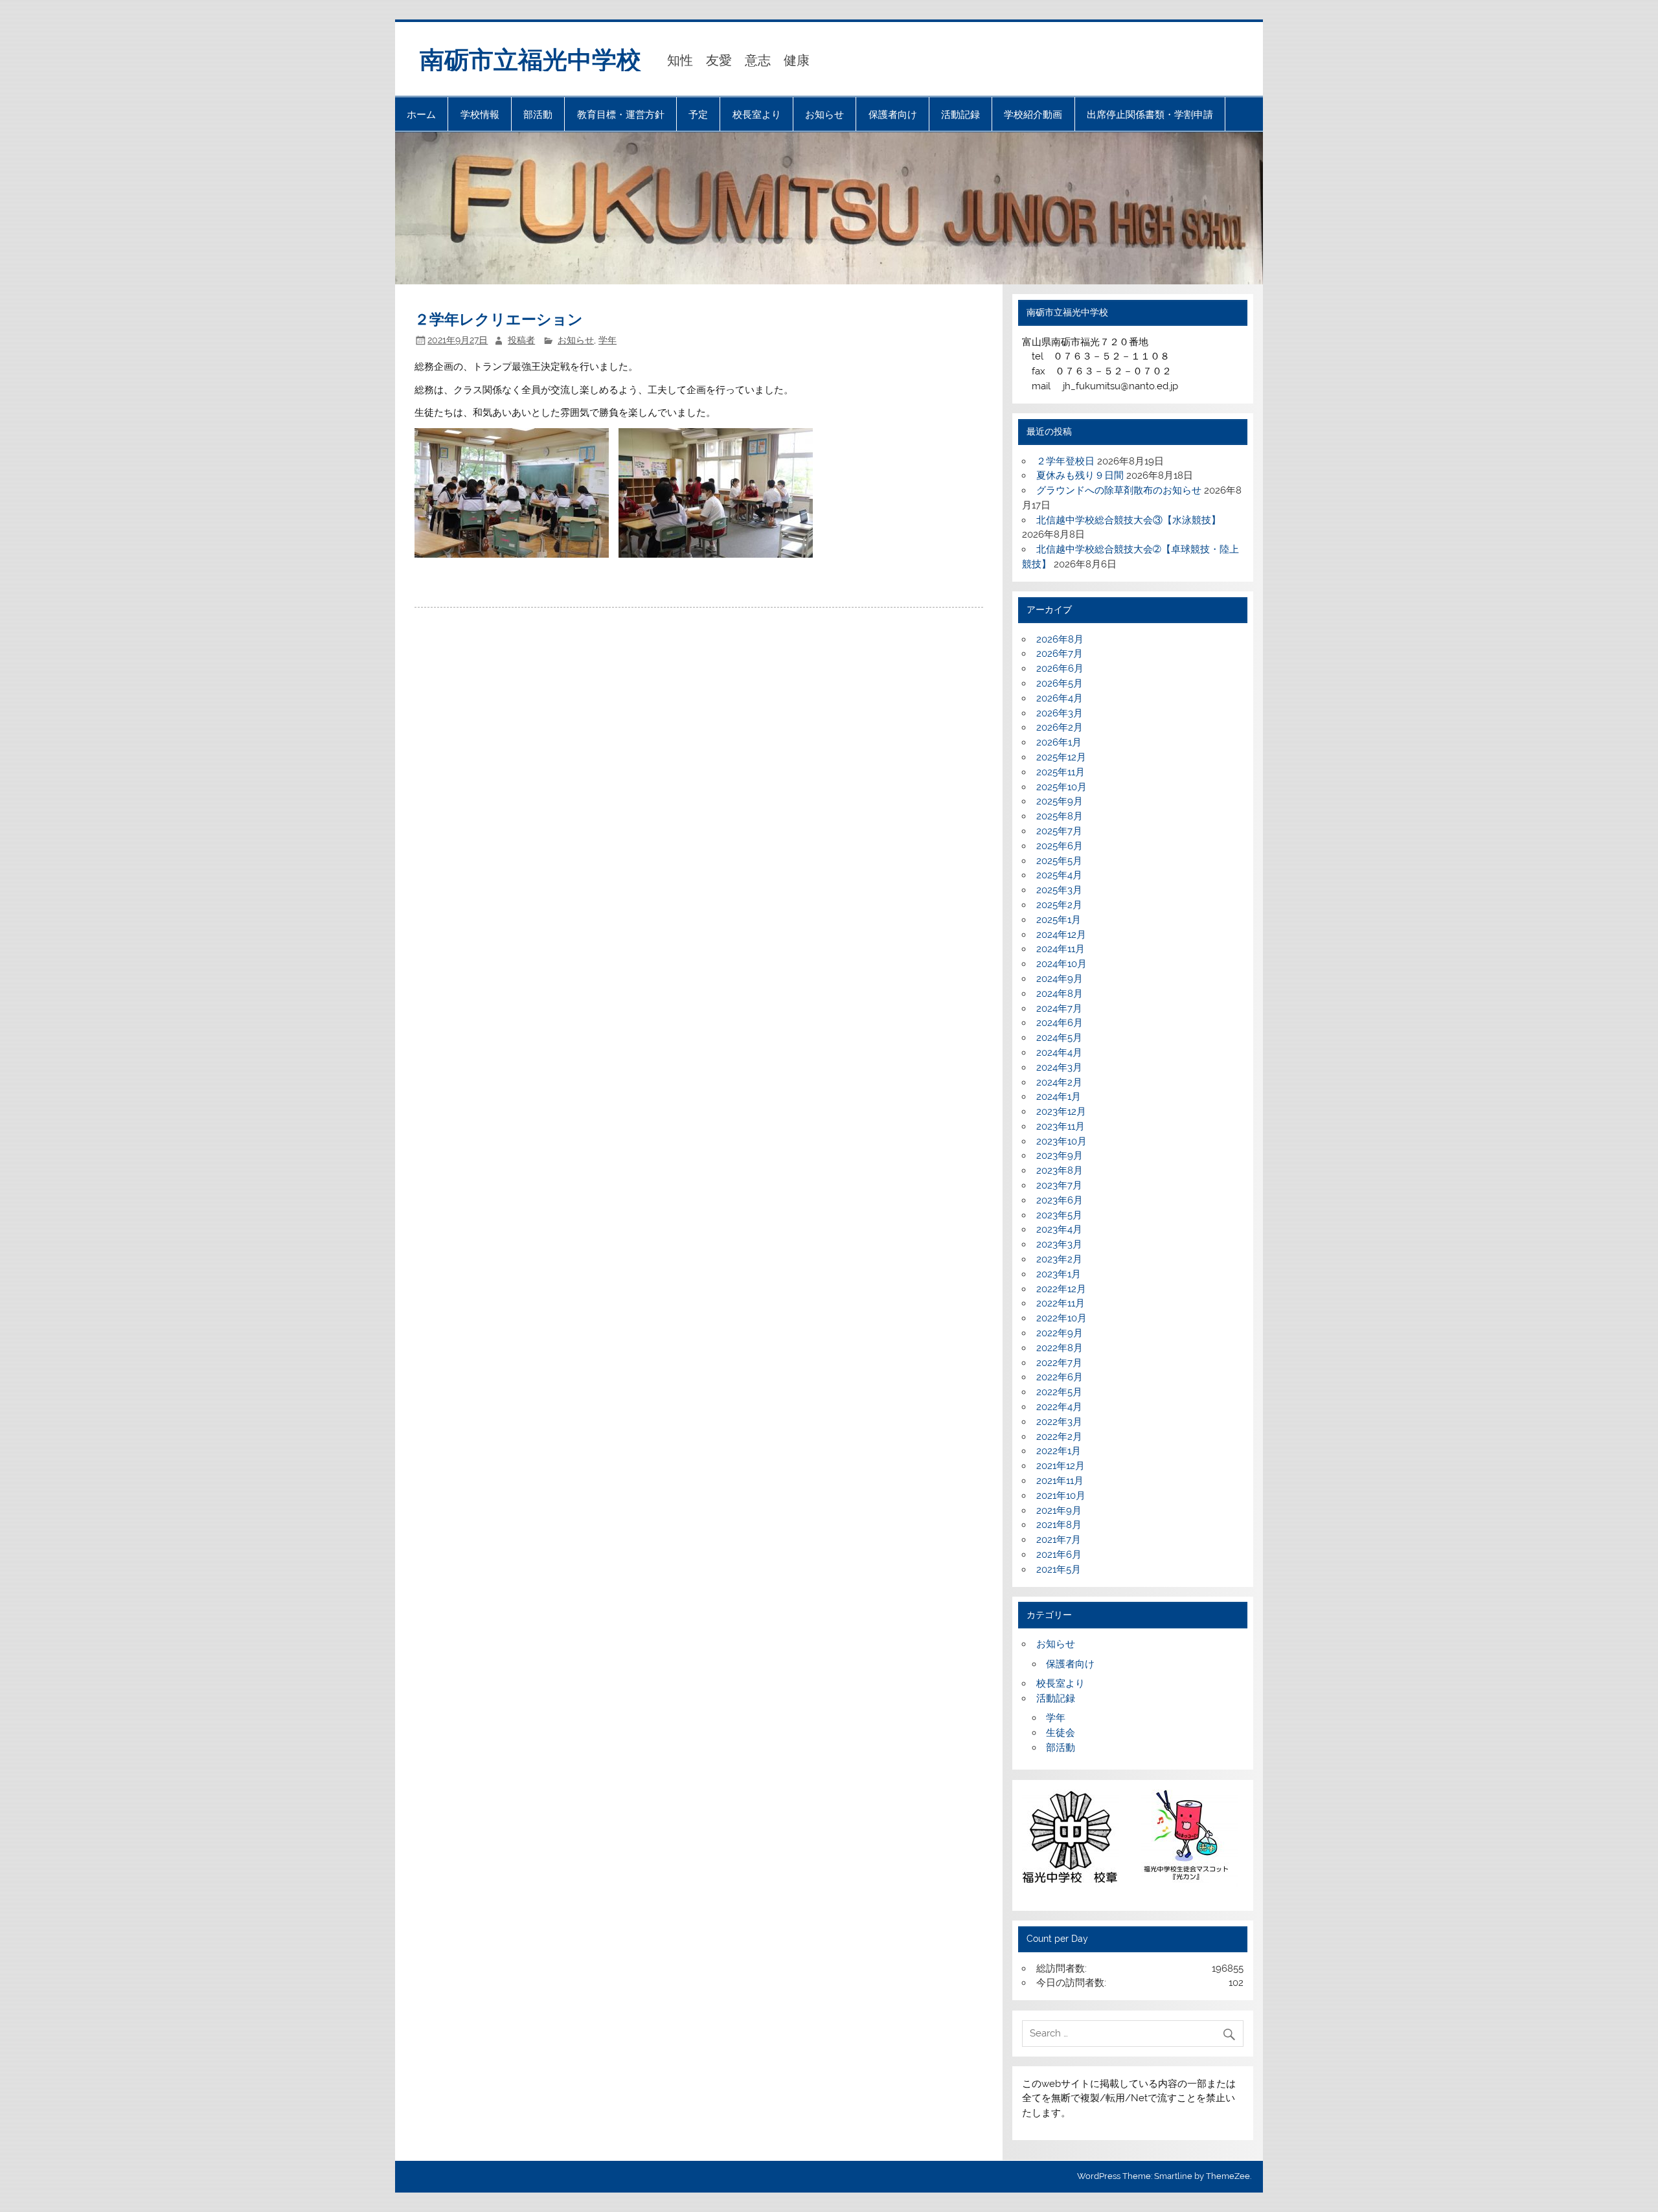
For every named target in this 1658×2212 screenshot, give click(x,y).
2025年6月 (1060, 846)
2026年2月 (1060, 727)
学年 (608, 340)
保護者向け (893, 114)
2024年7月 (1059, 1009)
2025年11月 (1061, 772)
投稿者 (521, 340)
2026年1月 (1059, 742)
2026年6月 (1060, 668)
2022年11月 (1061, 1303)
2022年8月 (1060, 1348)
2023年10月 (1062, 1141)
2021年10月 (1061, 1496)
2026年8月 (1060, 639)
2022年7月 (1059, 1363)
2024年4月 (1059, 1053)
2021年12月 (1061, 1466)
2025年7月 (1059, 831)
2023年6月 (1060, 1200)
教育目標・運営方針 (621, 114)
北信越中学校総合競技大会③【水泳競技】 (1129, 520)
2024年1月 (1059, 1097)
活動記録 (960, 114)
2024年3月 (1059, 1067)
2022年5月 (1059, 1392)
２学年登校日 (1065, 461)
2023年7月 (1059, 1185)
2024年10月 (1062, 964)
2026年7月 (1060, 654)
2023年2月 (1059, 1259)
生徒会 (1061, 1733)
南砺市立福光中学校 (530, 59)
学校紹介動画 (1033, 114)
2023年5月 (1059, 1215)
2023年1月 (1059, 1274)
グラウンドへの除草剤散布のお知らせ (1119, 490)
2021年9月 (1059, 1511)
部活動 (538, 114)
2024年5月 (1059, 1038)
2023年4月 (1059, 1229)
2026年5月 (1060, 683)
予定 (698, 114)
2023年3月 (1059, 1244)
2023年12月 (1061, 1112)
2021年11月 (1060, 1481)
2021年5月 (1059, 1569)
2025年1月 (1059, 920)
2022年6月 (1060, 1377)
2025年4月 (1059, 875)
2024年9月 (1060, 979)
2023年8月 (1060, 1170)
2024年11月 (1061, 949)
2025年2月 (1059, 905)
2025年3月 (1059, 890)
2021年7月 (1059, 1540)
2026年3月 (1060, 713)
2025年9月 (1060, 801)
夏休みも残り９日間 (1080, 475)
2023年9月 (1060, 1156)
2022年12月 (1061, 1289)
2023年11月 (1061, 1126)
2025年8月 (1060, 816)
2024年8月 (1060, 994)
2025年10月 (1062, 787)
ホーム (421, 114)
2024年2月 (1059, 1082)
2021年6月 (1059, 1555)
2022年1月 (1059, 1451)
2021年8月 (1059, 1525)
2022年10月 (1062, 1318)
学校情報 (480, 114)
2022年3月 (1059, 1422)
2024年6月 (1060, 1023)
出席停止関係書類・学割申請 (1150, 114)
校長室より (757, 114)
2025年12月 (1061, 757)
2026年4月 (1060, 698)
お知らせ (824, 114)
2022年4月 (1059, 1407)
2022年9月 (1060, 1333)
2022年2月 (1059, 1437)
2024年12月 (1061, 935)
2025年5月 (1059, 861)
